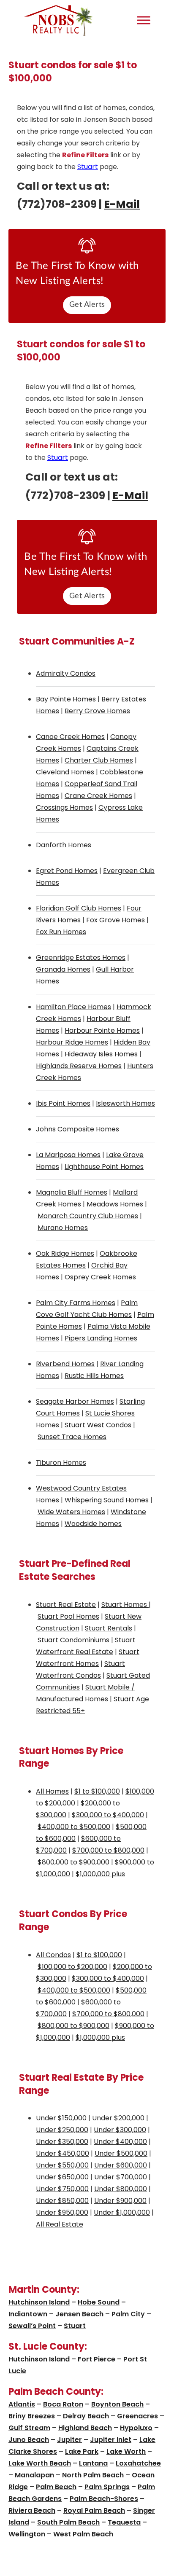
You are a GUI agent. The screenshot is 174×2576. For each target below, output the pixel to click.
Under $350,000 (62, 2142)
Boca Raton (63, 2404)
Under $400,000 (120, 2142)
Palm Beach (56, 2487)
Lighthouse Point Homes (104, 1167)
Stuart (88, 167)
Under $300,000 (120, 2130)
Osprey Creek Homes (100, 1277)
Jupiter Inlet (111, 2440)
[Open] (144, 20)
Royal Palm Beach (94, 2510)
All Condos (53, 1955)
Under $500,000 (121, 2153)
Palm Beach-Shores (104, 2499)
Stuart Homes (125, 1605)
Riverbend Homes (65, 1364)
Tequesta (124, 2522)
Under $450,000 (63, 2153)
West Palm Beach (83, 2534)
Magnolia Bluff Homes (72, 1192)
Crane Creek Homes (98, 796)
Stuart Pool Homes (68, 1616)
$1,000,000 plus (100, 1874)
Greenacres (137, 2416)
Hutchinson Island (39, 2302)
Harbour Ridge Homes (72, 1042)
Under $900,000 (120, 2201)
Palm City (128, 2314)
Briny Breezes (32, 2416)
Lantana (93, 2463)
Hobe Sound (99, 2302)
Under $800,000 (121, 2189)
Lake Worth (126, 2451)
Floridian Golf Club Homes (79, 908)
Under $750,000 (62, 2189)
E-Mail (122, 204)
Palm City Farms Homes (76, 1303)
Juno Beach (29, 2440)
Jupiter (69, 2440)
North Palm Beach (93, 2475)
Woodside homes (93, 1524)
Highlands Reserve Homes (79, 1066)
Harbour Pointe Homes (102, 1030)
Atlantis (22, 2404)
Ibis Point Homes (63, 1103)
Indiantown (28, 2314)
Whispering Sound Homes (107, 1500)
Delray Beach (86, 2416)
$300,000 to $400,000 (108, 1815)
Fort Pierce (97, 2359)
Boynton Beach (117, 2404)
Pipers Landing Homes (101, 1338)
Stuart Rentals (109, 1628)
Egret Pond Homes (67, 871)
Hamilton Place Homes (73, 1007)
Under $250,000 (62, 2130)
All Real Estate (60, 2224)
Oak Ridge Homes (65, 1253)
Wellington (27, 2534)
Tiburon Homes (61, 1463)
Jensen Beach (79, 2314)
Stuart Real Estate (66, 1605)
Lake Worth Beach (40, 2463)
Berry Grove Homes (97, 711)
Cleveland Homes (65, 772)
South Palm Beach (68, 2522)
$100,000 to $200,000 (72, 1967)
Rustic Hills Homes (94, 1376)
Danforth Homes (64, 845)
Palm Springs (107, 2487)
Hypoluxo (136, 2428)
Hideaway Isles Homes (101, 1054)
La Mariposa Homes (68, 1155)
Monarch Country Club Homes (88, 1216)
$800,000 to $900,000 (73, 1862)
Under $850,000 (62, 2201)
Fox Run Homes (61, 932)
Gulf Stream (29, 2428)
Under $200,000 (118, 2118)
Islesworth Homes (125, 1103)
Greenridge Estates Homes (81, 958)
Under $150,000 (61, 2118)
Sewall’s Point (32, 2326)
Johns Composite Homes (77, 1129)
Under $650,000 (62, 2177)
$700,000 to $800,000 (108, 1850)
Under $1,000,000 (122, 2212)
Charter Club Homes (99, 760)
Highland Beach (85, 2428)
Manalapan (34, 2475)
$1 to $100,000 (97, 1791)
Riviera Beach (32, 2510)
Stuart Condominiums (73, 1640)
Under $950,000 (62, 2212)
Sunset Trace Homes (72, 1437)
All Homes (52, 1791)
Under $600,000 (121, 2165)
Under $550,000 (62, 2165)
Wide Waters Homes (71, 1512)
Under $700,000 (121, 2177)
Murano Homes (63, 1228)
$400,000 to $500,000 (74, 1827)
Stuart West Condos (98, 1425)
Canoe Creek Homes (70, 737)
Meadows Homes (115, 1204)
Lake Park (82, 2451)
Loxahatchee (138, 2463)
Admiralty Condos (66, 673)
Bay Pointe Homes (66, 699)
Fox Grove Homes (116, 920)
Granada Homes (63, 969)
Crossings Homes (64, 807)
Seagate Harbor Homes (75, 1401)
